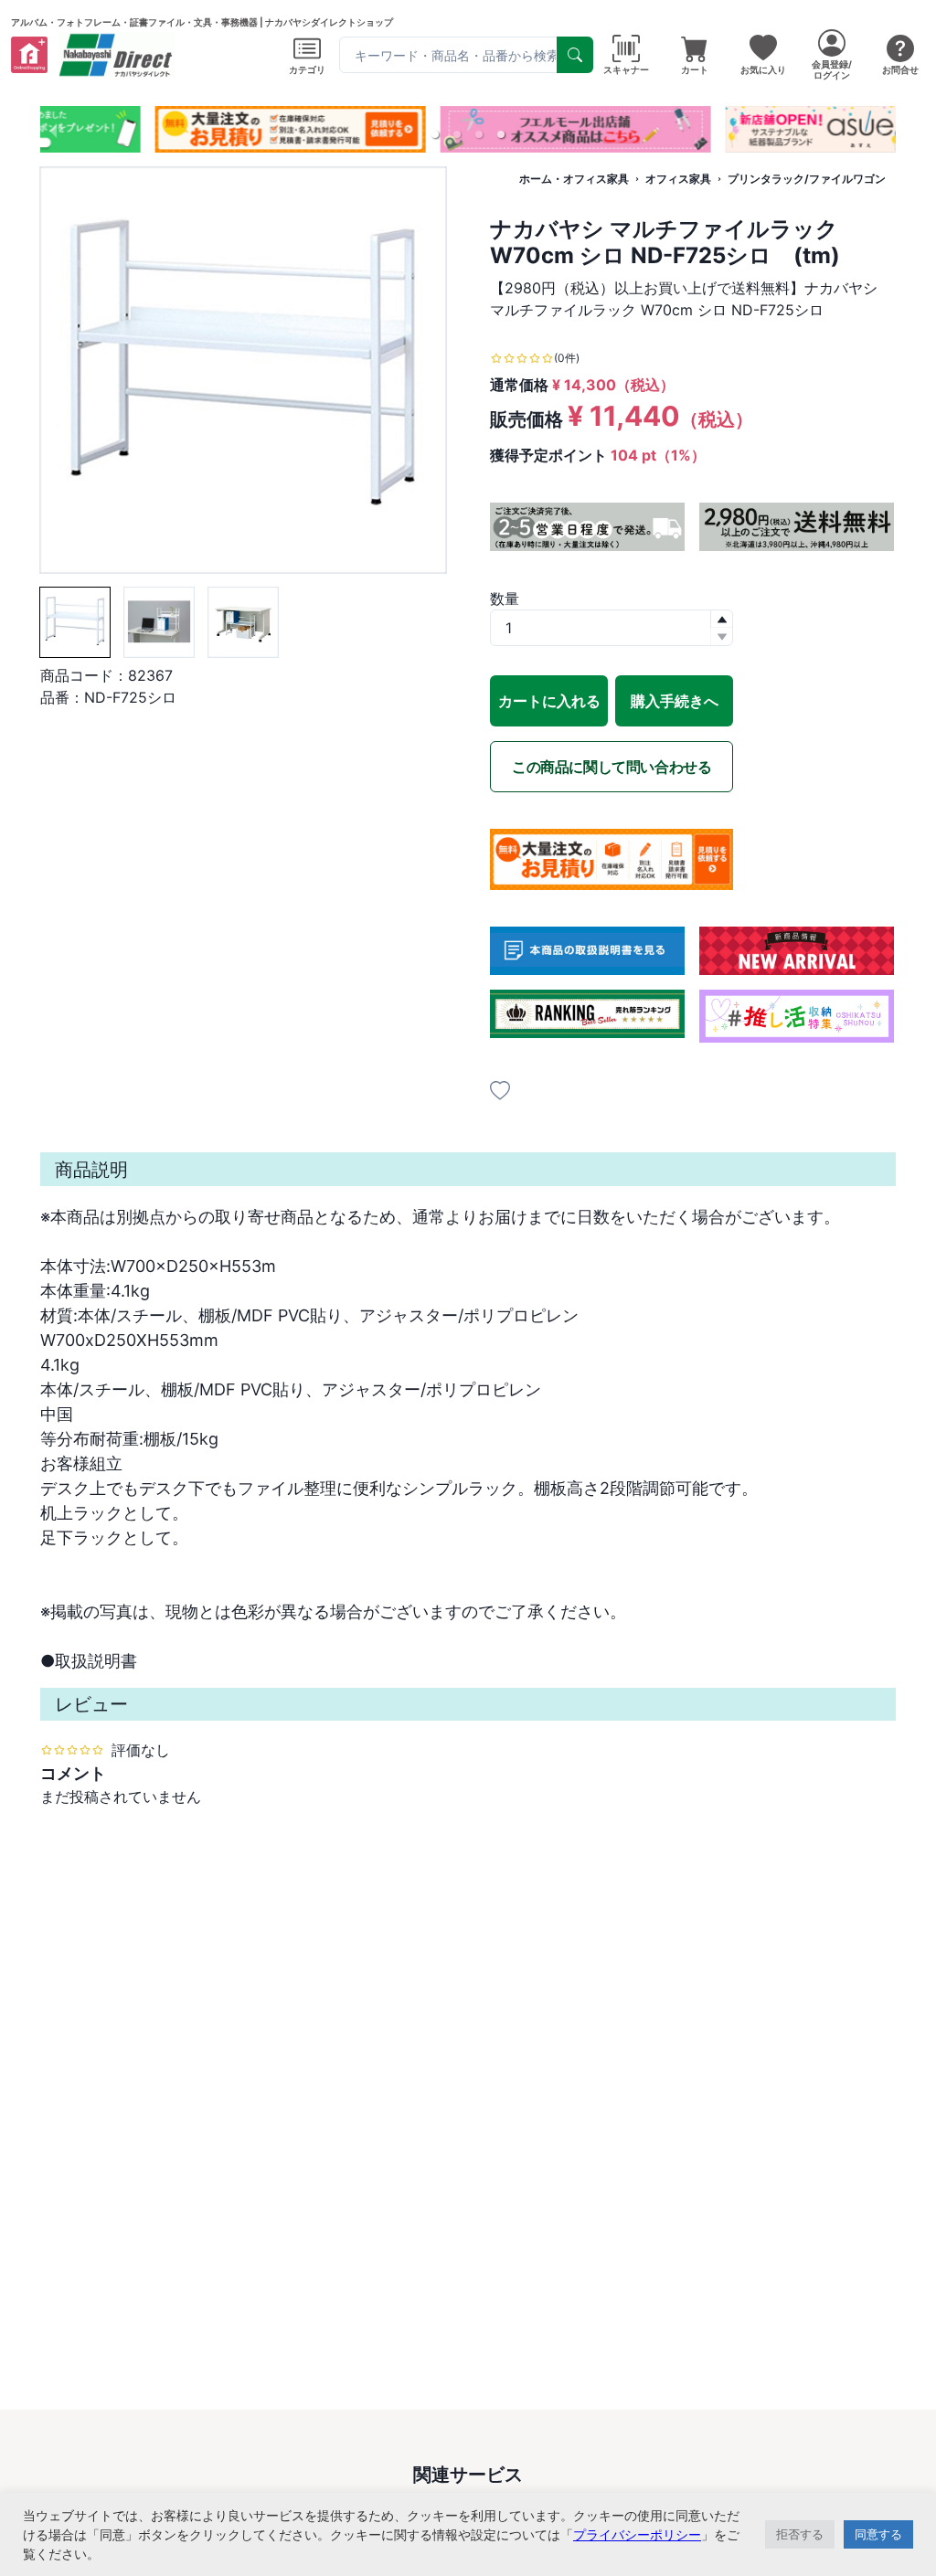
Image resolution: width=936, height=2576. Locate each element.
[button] (435, 134)
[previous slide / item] (53, 129)
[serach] (575, 55)
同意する (878, 2534)
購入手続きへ (675, 701)
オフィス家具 (678, 179)
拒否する (800, 2534)
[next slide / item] (883, 129)
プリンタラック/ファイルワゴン (807, 179)
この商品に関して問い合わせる (612, 767)
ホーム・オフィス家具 (574, 179)
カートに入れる (549, 701)
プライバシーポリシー (637, 2534)
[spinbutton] (612, 628)
